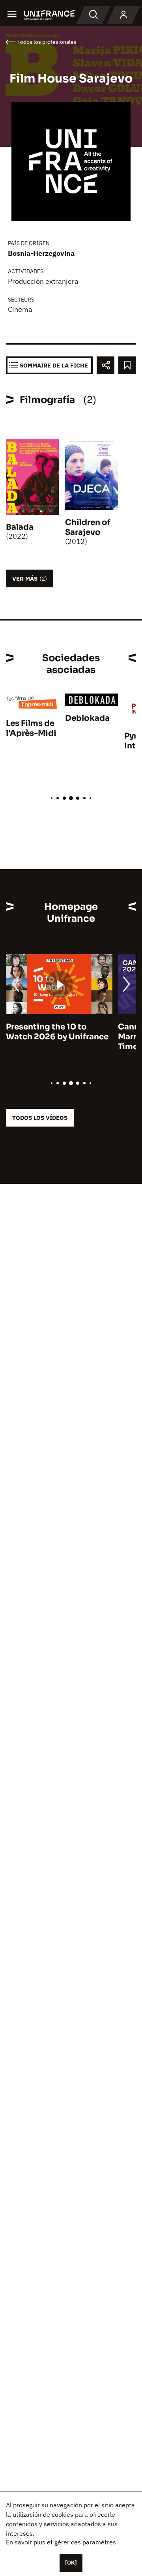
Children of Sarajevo (88, 527)
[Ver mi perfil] (123, 15)
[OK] (71, 2563)
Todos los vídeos (40, 1118)
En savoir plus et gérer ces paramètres (61, 2542)
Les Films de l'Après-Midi (31, 728)
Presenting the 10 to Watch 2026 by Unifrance (57, 1032)
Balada (20, 527)
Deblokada (87, 718)
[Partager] (106, 365)
